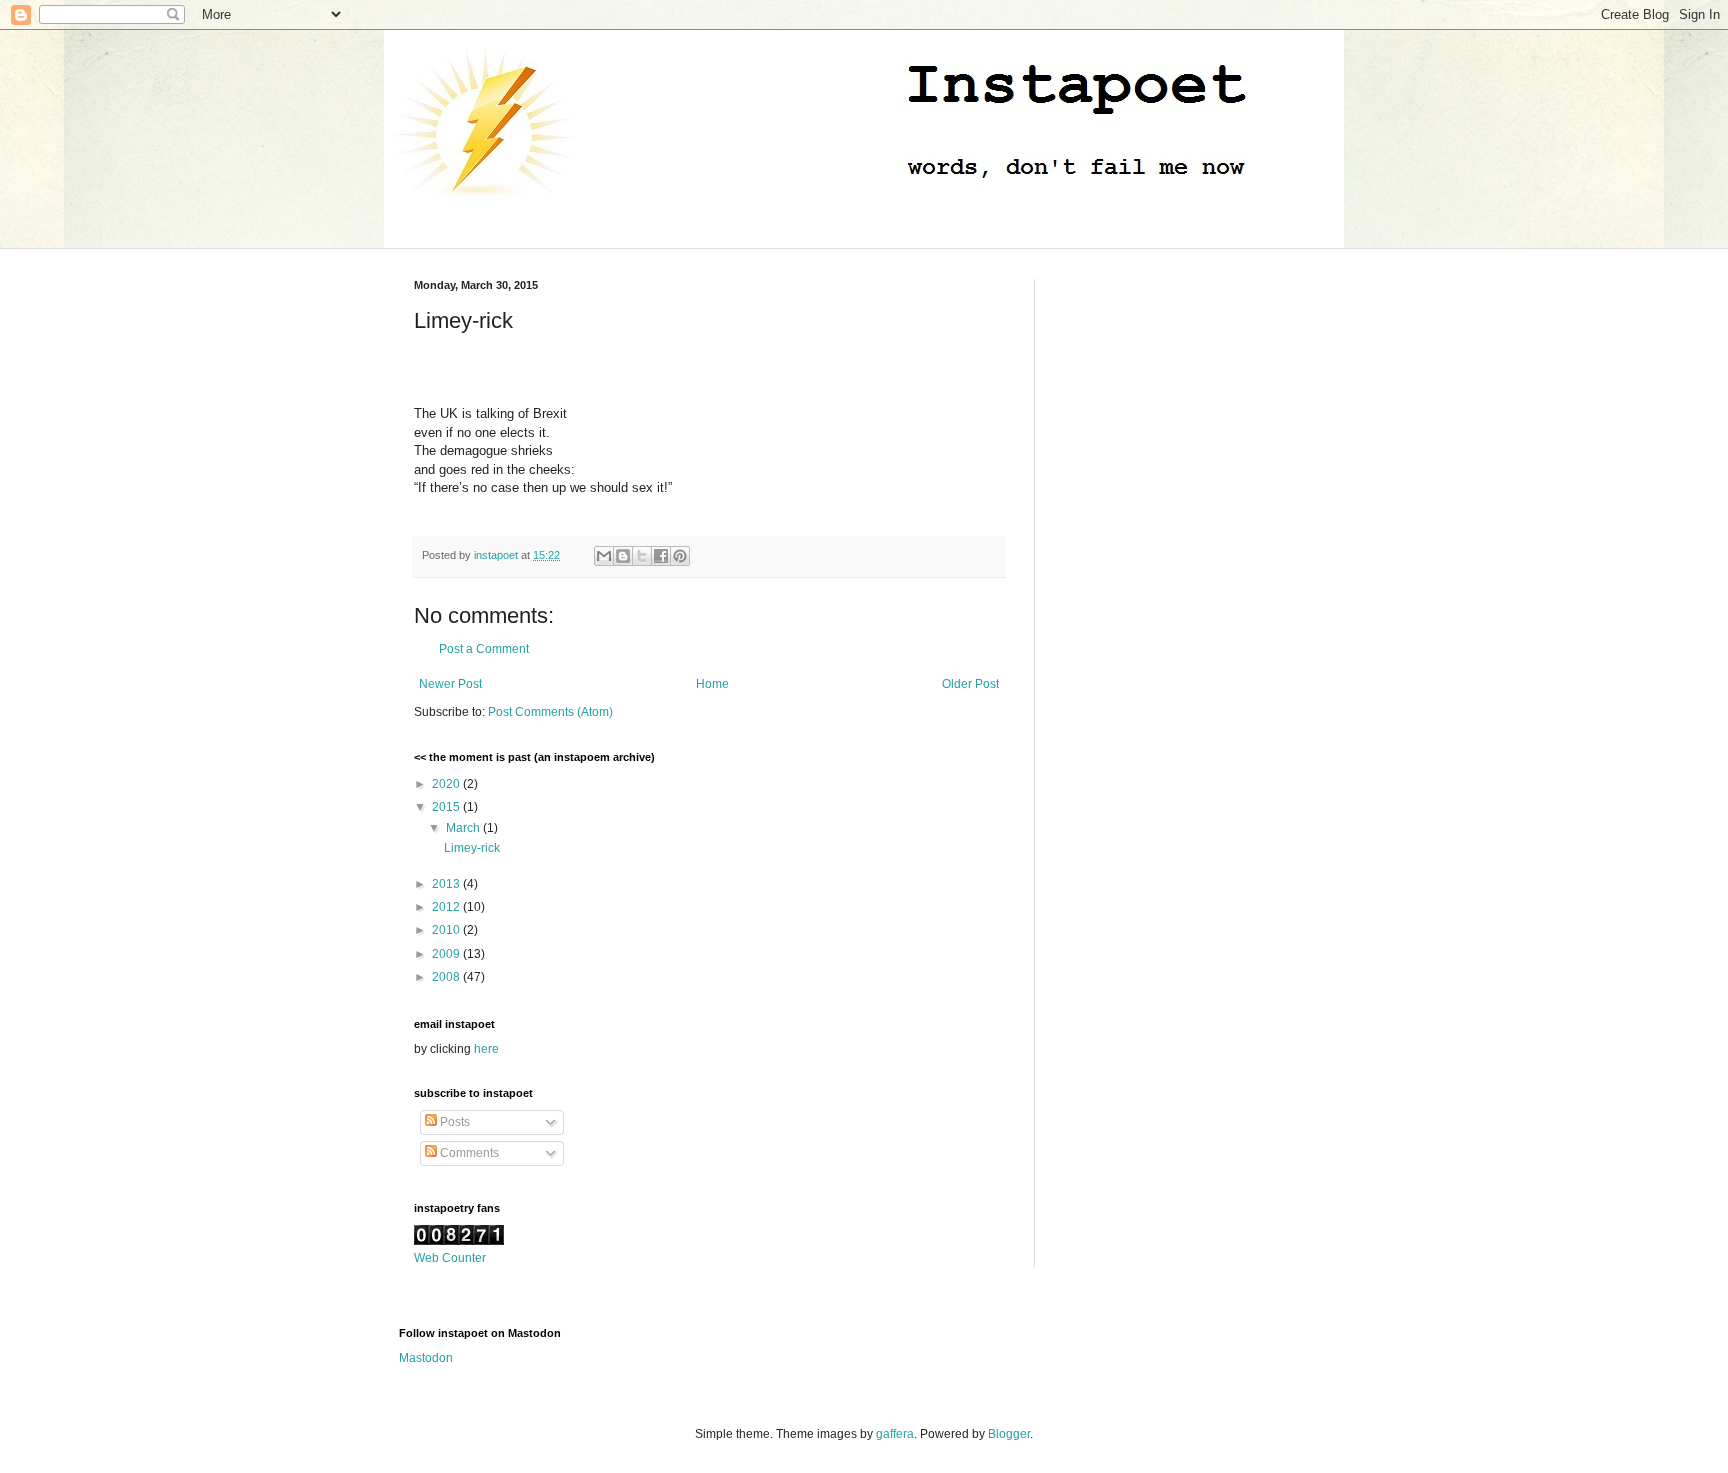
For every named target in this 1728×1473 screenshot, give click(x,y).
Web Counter (450, 1258)
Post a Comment (484, 649)
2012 (447, 907)
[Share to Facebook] (661, 556)
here (486, 1049)
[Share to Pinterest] (680, 556)
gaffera (895, 1434)
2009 (447, 954)
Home (712, 684)
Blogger (1009, 1434)
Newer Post (450, 684)
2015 (447, 807)
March (464, 828)
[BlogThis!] (623, 556)
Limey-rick (472, 848)
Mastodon (426, 1358)
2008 (447, 977)
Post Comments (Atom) (550, 712)
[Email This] (604, 556)
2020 (447, 784)
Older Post (970, 684)
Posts (453, 1122)
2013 (447, 884)
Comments (468, 1153)
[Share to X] (642, 556)
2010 (447, 930)
